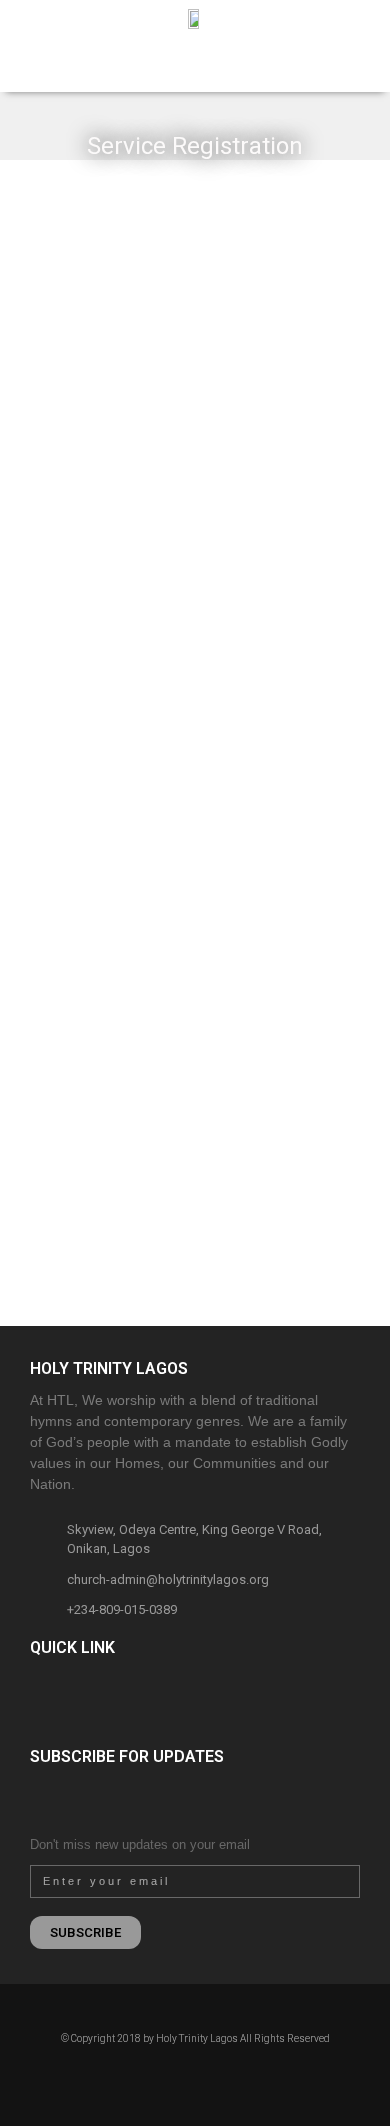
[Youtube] (229, 2074)
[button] (21, 68)
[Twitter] (206, 2074)
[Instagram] (183, 2074)
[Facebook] (160, 2074)
